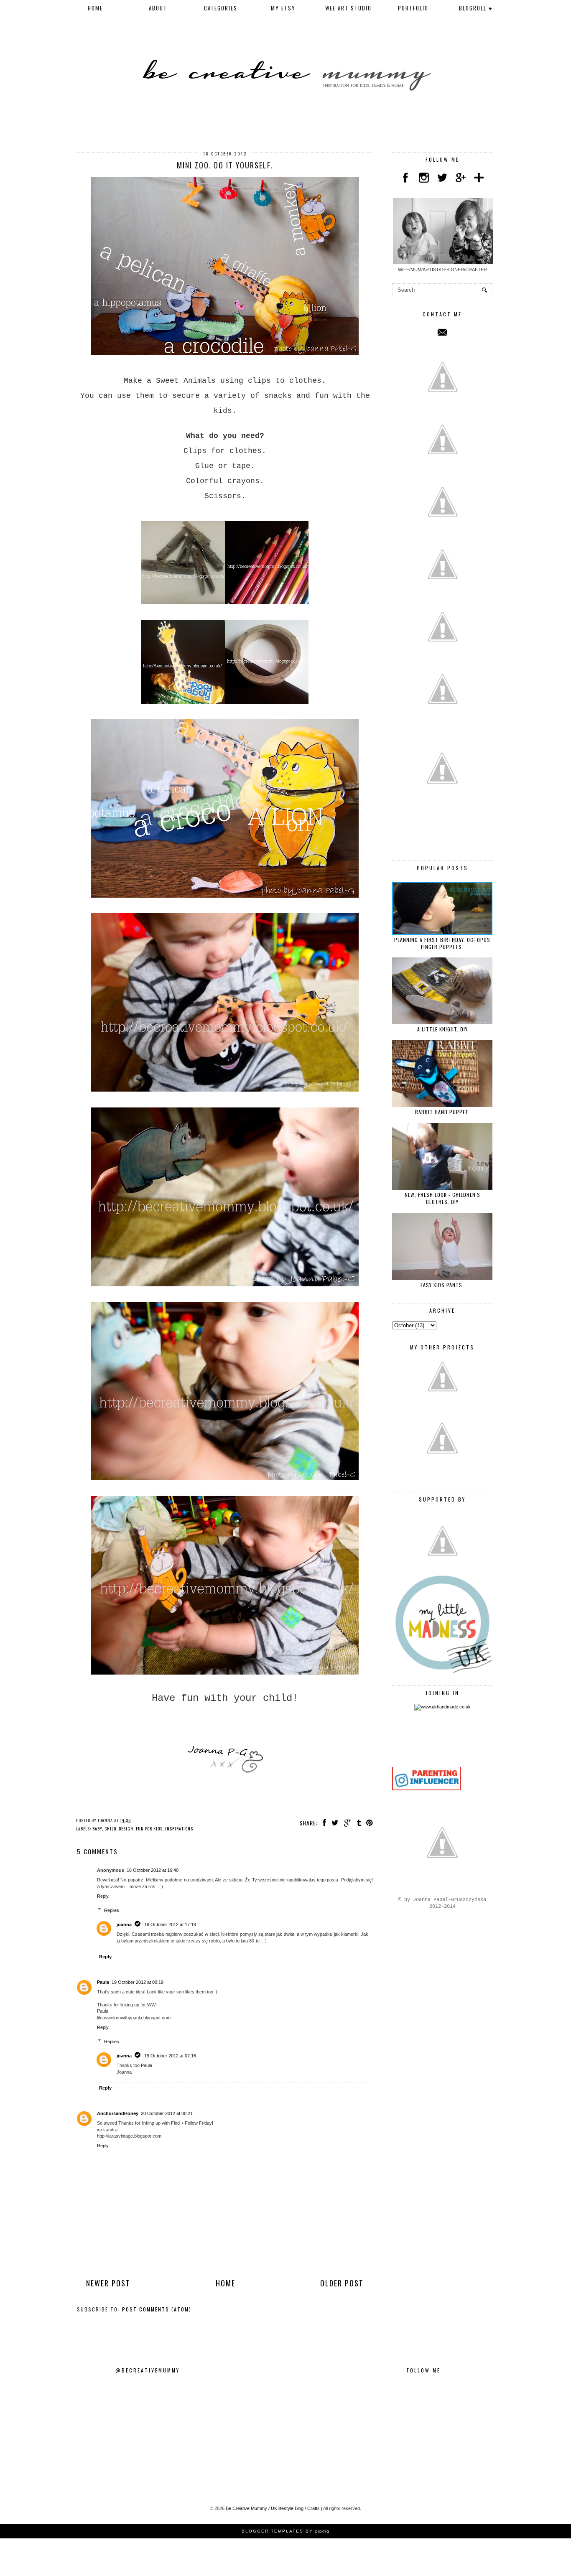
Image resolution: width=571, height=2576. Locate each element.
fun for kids (149, 1829)
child (110, 1829)
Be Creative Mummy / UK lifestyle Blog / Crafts (273, 2508)
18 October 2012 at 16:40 (153, 1870)
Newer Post (108, 2283)
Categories (221, 8)
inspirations (179, 1829)
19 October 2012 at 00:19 (138, 1982)
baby (97, 1829)
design (126, 1829)
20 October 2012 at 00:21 (167, 2113)
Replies (112, 1910)
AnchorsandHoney (118, 2113)
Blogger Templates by (285, 2531)
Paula (103, 1982)
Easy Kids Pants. (442, 1285)
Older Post (342, 2283)
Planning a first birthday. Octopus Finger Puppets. (442, 943)
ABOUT (158, 8)
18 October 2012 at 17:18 (170, 1924)
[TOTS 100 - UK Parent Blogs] (427, 1765)
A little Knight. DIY (442, 1029)
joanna (124, 1924)
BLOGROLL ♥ (476, 8)
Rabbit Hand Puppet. (442, 1112)
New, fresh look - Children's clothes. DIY (442, 1198)
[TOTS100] (427, 1789)
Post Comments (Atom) (157, 2309)
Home (95, 8)
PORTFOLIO (413, 8)
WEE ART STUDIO (348, 8)
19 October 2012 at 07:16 (170, 2056)
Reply (103, 1896)
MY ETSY (283, 8)
